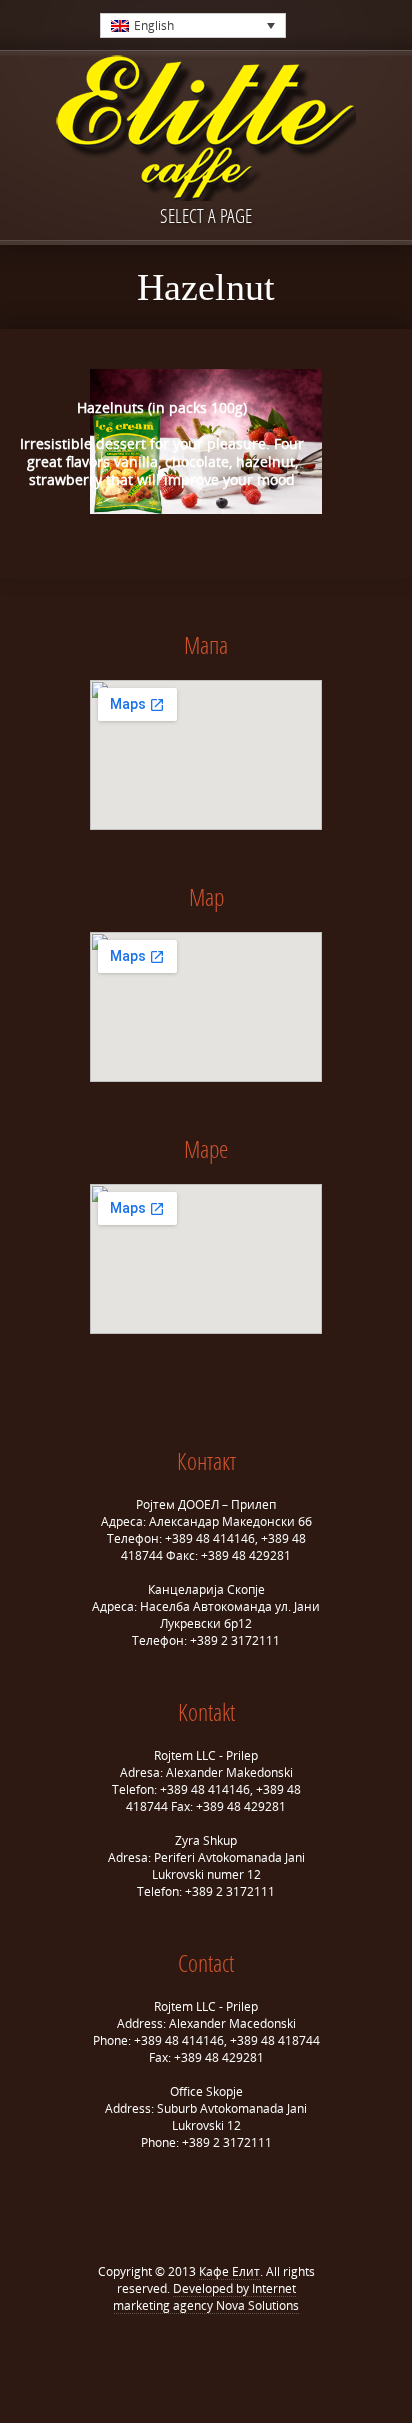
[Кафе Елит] (206, 130)
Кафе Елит (229, 2271)
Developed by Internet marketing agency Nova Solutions (206, 2297)
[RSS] (221, 2354)
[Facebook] (191, 2354)
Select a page (206, 215)
